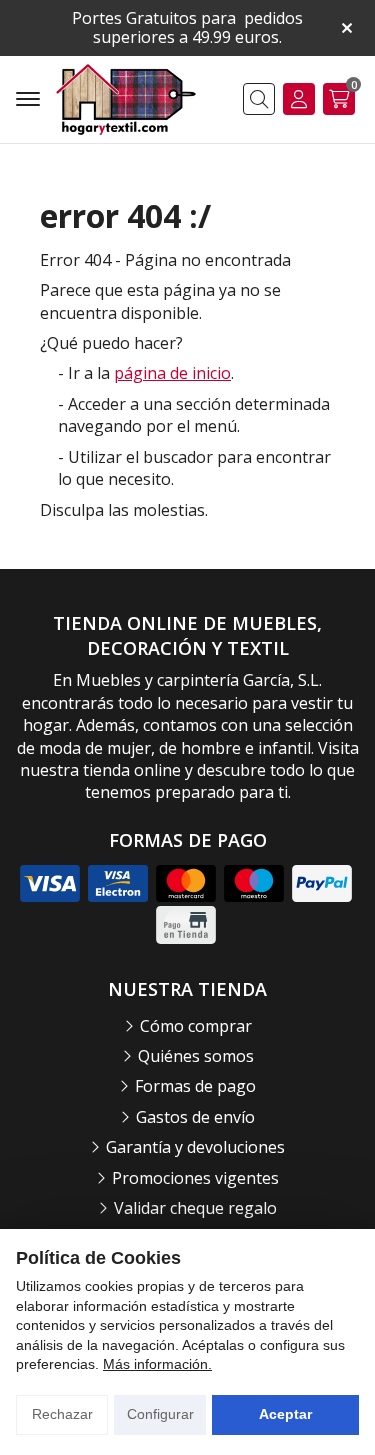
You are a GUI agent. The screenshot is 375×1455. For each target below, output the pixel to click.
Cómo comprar (196, 1026)
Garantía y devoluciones (195, 1147)
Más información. (157, 1364)
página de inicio (172, 373)
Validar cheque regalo (195, 1208)
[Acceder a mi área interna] (299, 99)
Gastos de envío (195, 1117)
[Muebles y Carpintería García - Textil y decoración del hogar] (126, 99)
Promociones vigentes (195, 1178)
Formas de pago (195, 1086)
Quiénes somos (196, 1056)
